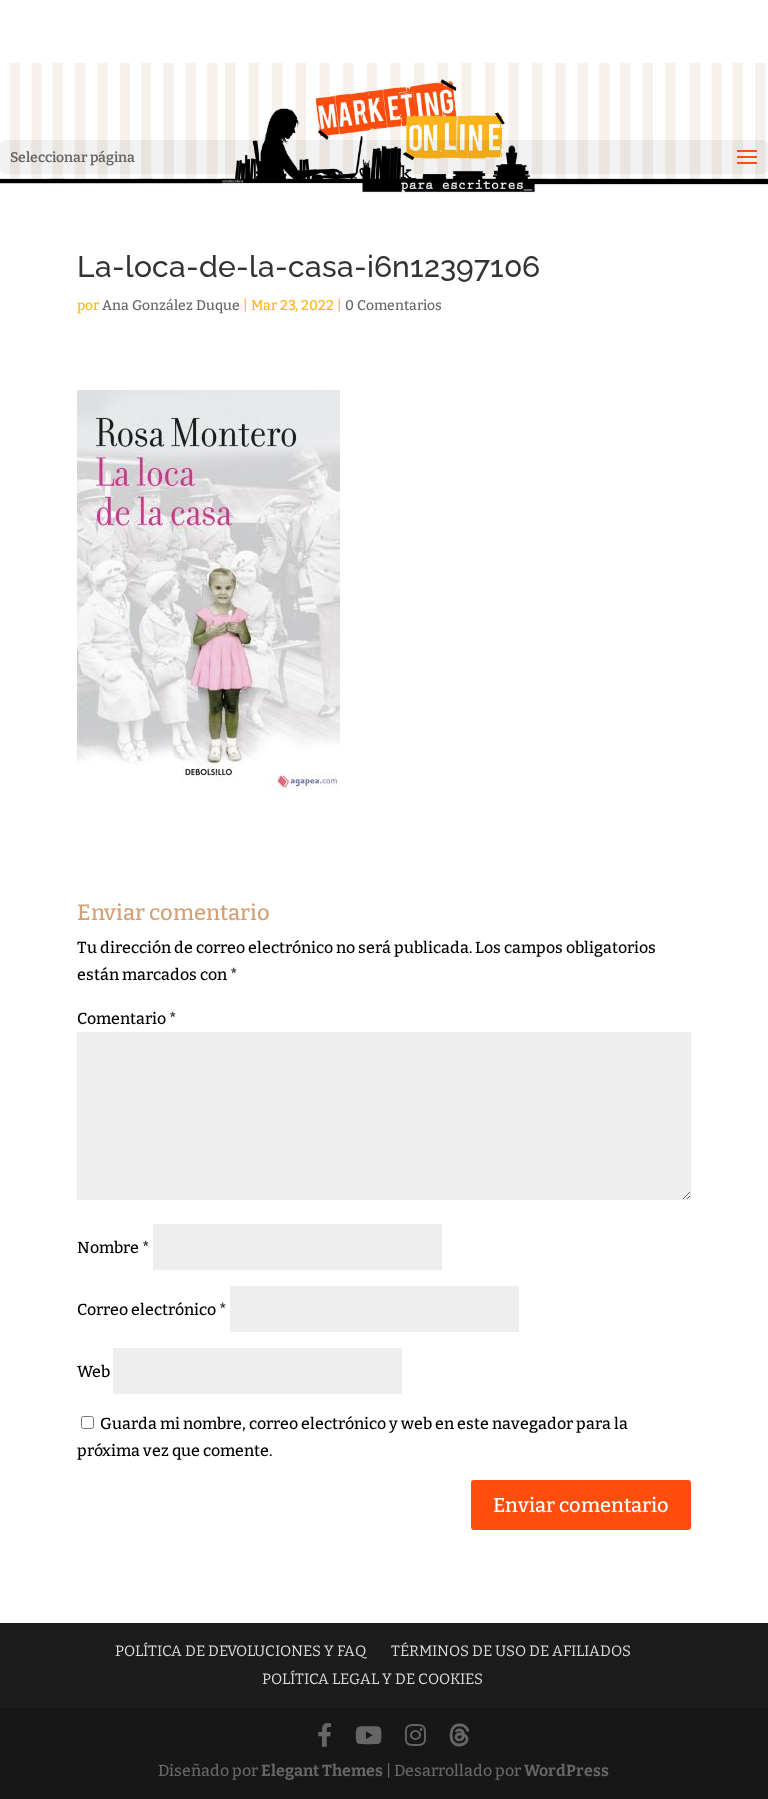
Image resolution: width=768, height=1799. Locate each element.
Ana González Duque (171, 305)
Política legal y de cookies (372, 1679)
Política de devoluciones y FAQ (240, 1651)
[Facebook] (324, 1736)
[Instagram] (415, 1736)
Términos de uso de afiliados (511, 1651)
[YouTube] (368, 1736)
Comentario (127, 1018)
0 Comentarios (393, 305)
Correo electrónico (152, 1309)
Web (93, 1371)
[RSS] (459, 1736)
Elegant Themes (322, 1770)
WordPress (566, 1770)
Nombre (113, 1247)
